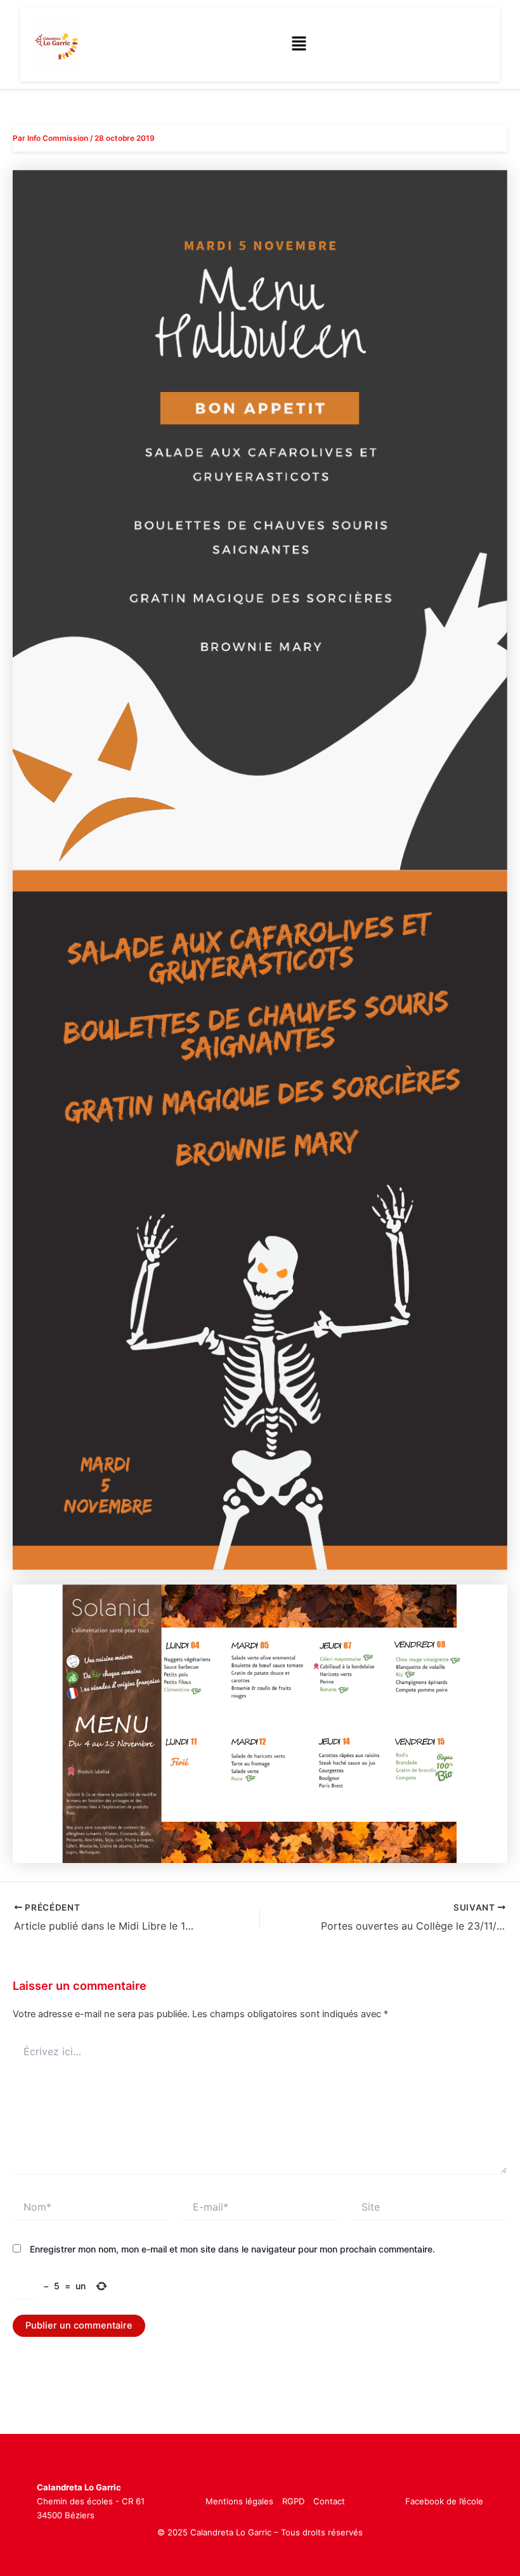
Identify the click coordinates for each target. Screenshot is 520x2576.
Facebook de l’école (444, 2501)
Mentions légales (239, 2501)
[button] (299, 44)
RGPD (293, 2501)
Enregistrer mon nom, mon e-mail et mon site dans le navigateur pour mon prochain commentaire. (232, 2249)
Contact (329, 2501)
